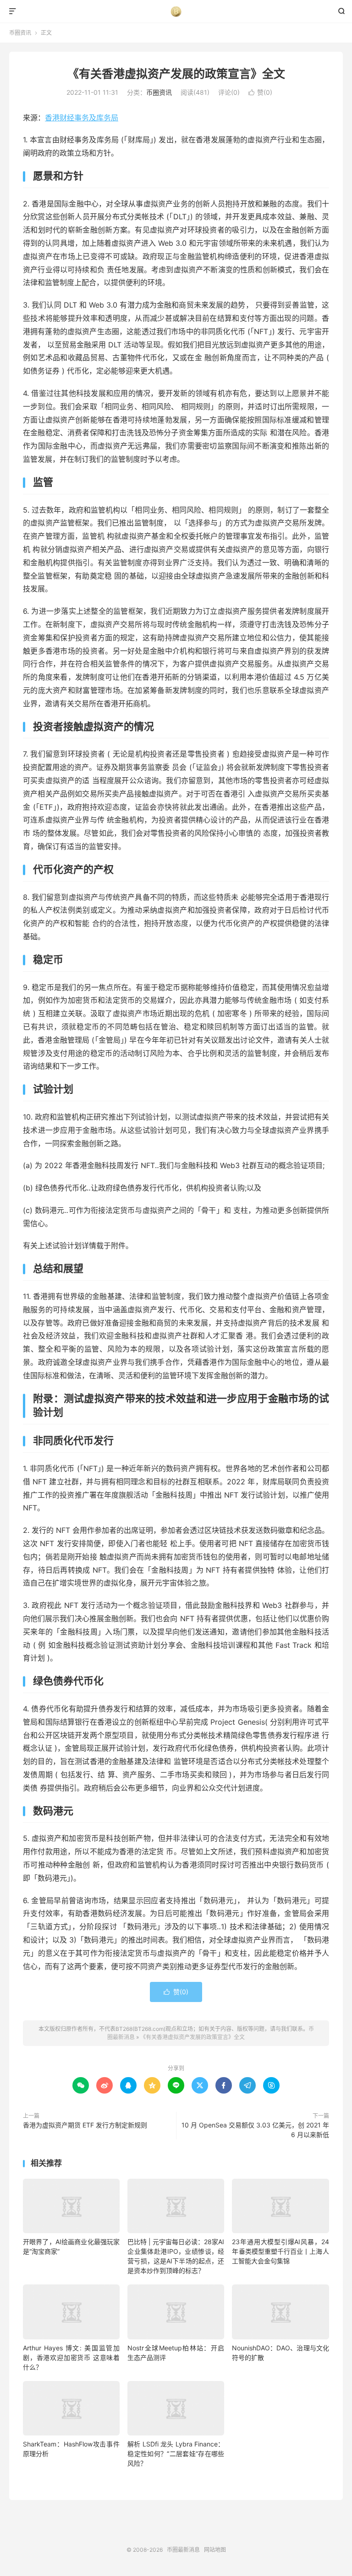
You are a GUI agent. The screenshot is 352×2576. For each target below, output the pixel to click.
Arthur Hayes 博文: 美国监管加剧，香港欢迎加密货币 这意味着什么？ (71, 2357)
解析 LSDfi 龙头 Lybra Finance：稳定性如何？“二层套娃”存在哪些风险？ (176, 2454)
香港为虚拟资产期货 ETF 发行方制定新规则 (85, 2125)
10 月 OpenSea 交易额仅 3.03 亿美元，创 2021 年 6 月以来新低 (255, 2130)
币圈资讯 (20, 33)
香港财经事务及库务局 (82, 118)
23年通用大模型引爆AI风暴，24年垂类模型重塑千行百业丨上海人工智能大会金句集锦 (280, 2251)
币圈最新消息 (176, 11)
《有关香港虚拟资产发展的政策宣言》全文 (176, 74)
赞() (260, 92)
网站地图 (215, 2550)
